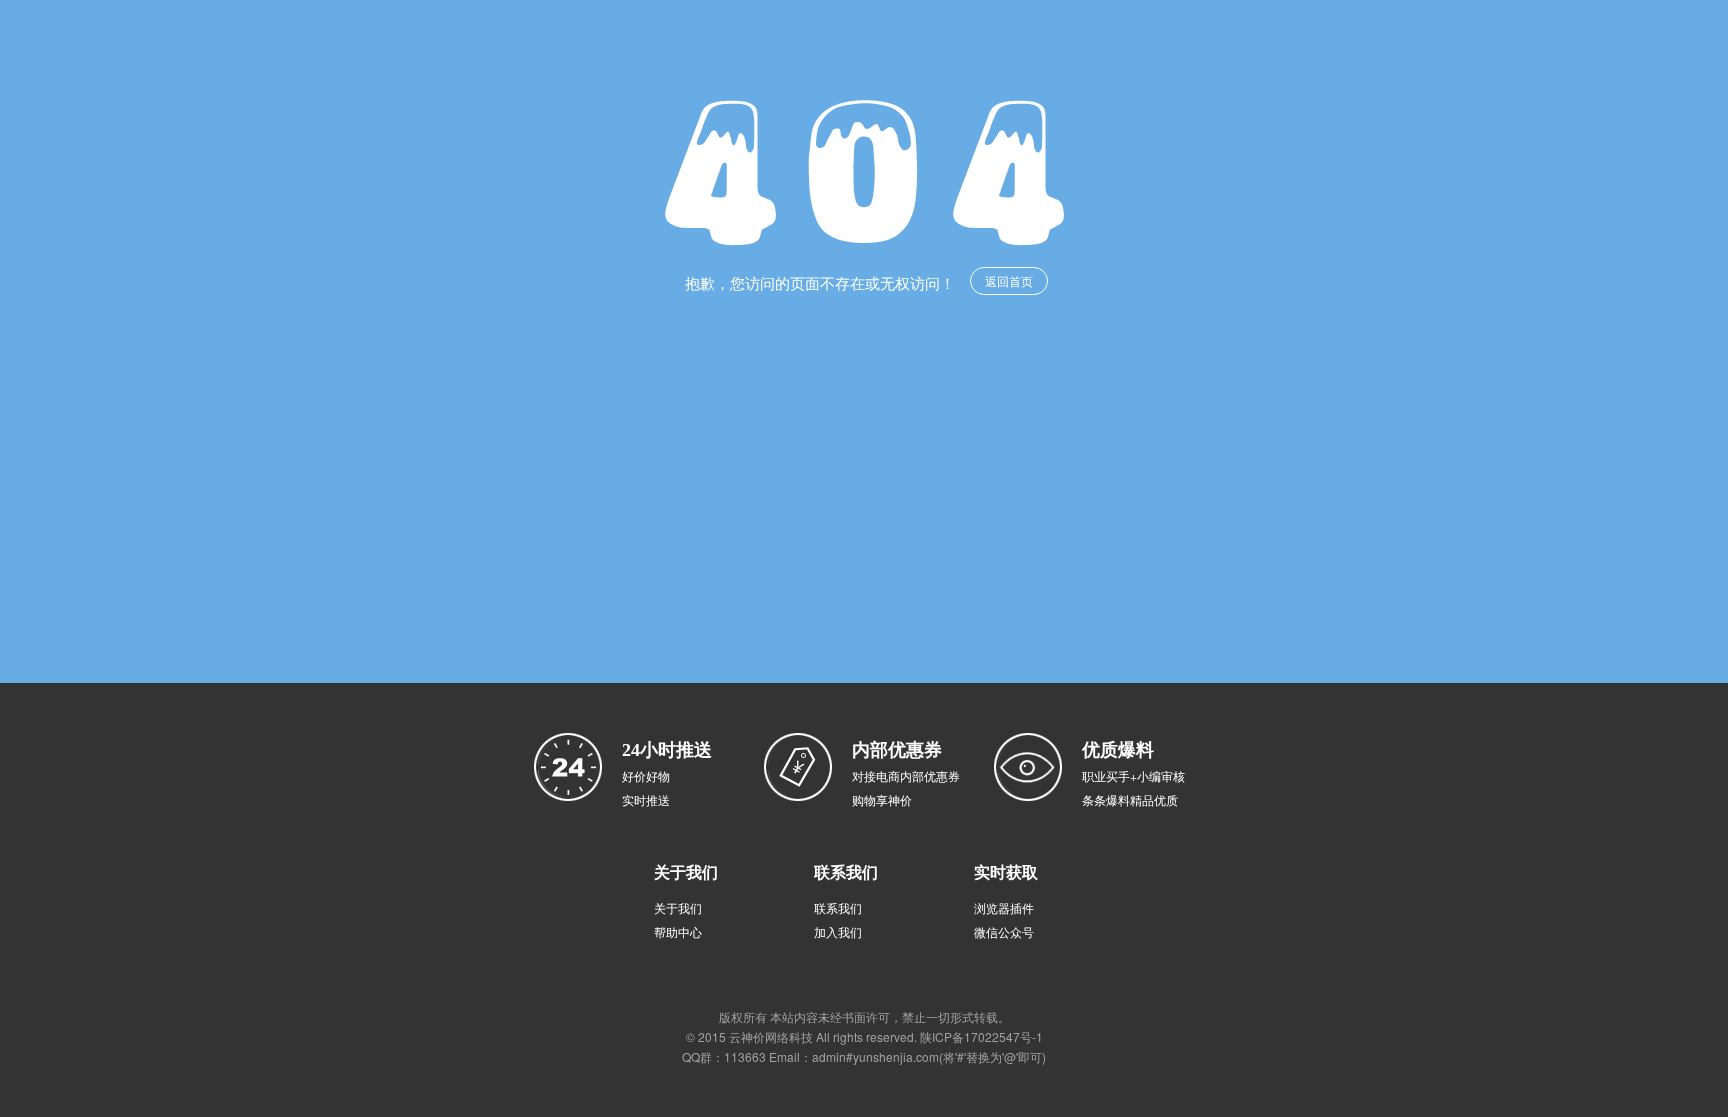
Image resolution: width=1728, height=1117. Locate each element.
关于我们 (678, 907)
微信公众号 (1004, 931)
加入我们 (838, 931)
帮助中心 (678, 931)
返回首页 (1009, 280)
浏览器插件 (1004, 907)
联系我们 (838, 907)
